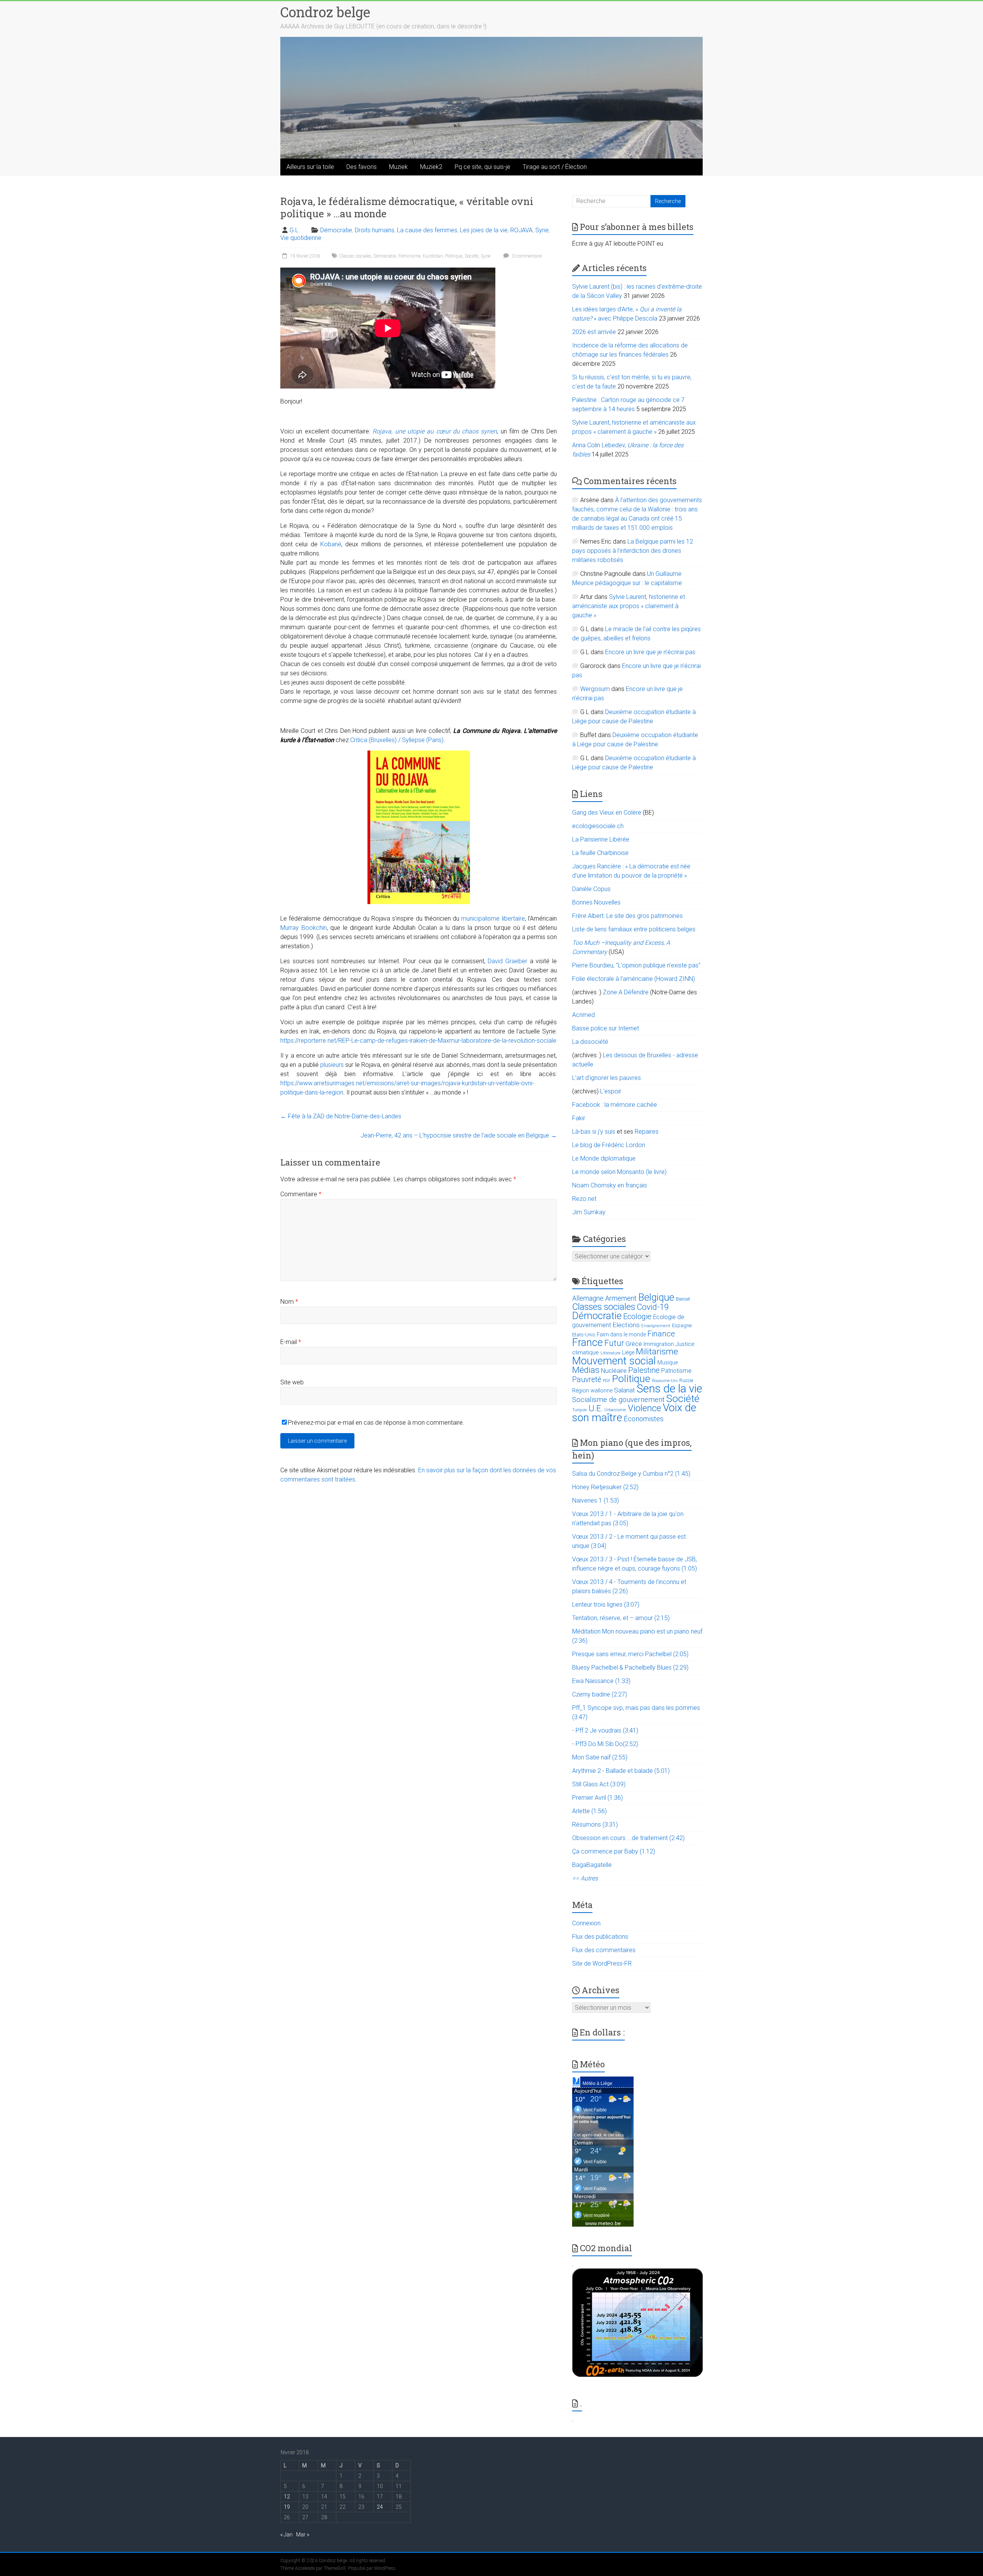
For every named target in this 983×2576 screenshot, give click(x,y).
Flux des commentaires (604, 1950)
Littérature (611, 1353)
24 (380, 2507)
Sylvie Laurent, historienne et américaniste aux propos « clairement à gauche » (629, 606)
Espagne (682, 1325)
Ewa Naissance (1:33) (601, 1681)
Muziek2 (431, 167)
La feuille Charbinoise (600, 853)
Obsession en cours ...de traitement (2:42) (628, 1838)
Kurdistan (433, 256)
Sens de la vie (669, 1389)
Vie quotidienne (301, 238)
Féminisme (409, 256)
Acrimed (583, 1015)
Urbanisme (615, 1410)
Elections (626, 1325)
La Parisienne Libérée (601, 839)
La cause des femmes (427, 230)
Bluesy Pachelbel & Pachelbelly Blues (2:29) (630, 1667)
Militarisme (657, 1352)
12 (287, 2497)
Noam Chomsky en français (610, 1185)
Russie (686, 1381)
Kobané (331, 544)
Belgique (656, 1297)
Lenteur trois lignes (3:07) (606, 1605)
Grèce (634, 1344)
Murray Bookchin (304, 928)
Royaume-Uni (665, 1381)
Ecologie (637, 1316)
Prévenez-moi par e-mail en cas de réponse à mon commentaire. (376, 1423)
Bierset (683, 1299)
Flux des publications (600, 1937)
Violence (645, 1408)
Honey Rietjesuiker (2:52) (605, 1487)
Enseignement (656, 1326)
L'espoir (611, 1091)
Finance (661, 1334)
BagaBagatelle (592, 1865)
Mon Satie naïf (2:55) (600, 1757)
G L (294, 230)
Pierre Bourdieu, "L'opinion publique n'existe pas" (636, 965)
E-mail (291, 1342)
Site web (292, 1382)
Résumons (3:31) (595, 1825)
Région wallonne (592, 1391)
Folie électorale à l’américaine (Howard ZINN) (634, 979)
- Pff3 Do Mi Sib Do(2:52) (605, 1744)
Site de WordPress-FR (602, 1963)
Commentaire (301, 1194)
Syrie (542, 230)
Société (472, 256)
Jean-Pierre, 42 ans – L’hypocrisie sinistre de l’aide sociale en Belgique (459, 1135)
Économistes (644, 1419)
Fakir (579, 1118)
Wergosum (595, 689)
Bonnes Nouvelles (596, 902)
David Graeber (507, 961)
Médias (586, 1370)
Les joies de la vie (484, 230)
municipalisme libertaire (493, 918)
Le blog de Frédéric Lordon (609, 1145)
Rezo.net (584, 1199)
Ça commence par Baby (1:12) (614, 1851)
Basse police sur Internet (606, 1028)
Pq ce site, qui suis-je (482, 167)
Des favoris (362, 167)
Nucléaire (614, 1371)
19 (287, 2507)
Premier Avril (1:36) (597, 1798)
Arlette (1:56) (589, 1811)
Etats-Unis (584, 1335)
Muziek (398, 167)
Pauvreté (587, 1380)
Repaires (647, 1132)
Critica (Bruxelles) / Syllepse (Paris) (397, 740)
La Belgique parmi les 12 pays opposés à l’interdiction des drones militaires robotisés (633, 551)
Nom (289, 1302)
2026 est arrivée (594, 332)
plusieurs (332, 1065)
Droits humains (375, 230)
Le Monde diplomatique (604, 1158)
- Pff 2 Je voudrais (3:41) (605, 1730)
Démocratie (336, 230)
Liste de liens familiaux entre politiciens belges (634, 929)
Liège (628, 1353)
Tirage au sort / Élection (555, 167)
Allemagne (588, 1298)
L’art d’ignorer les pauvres (607, 1078)
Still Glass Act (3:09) (599, 1784)
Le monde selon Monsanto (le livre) (619, 1172)
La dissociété (590, 1042)
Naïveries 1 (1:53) (596, 1500)
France (587, 1343)
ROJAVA (521, 230)
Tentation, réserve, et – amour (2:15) (621, 1618)
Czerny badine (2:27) (600, 1694)
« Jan (286, 2535)
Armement (621, 1298)
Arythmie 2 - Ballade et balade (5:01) (621, 1771)
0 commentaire (526, 256)
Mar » (303, 2535)
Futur (614, 1343)
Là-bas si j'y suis (594, 1132)
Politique (454, 256)
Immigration (659, 1344)
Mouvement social (614, 1361)
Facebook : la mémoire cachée (615, 1105)
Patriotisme (676, 1371)
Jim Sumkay (589, 1212)
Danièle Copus (591, 889)
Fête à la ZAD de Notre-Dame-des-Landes (341, 1116)
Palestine (644, 1370)
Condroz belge (325, 12)
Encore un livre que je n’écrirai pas (650, 652)
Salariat (625, 1390)
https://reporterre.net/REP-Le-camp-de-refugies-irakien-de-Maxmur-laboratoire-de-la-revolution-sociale (418, 1041)
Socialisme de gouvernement (618, 1400)
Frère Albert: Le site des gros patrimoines (627, 916)
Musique (668, 1362)
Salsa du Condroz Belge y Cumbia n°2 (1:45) (631, 1474)
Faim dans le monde (621, 1334)
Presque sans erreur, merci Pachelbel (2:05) (630, 1654)
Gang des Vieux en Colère (607, 813)
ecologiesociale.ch (598, 826)
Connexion (586, 1923)
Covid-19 (653, 1307)
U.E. (596, 1408)
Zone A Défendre (626, 992)
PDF (607, 1381)
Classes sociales (355, 256)
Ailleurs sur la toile (310, 167)
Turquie (580, 1410)
